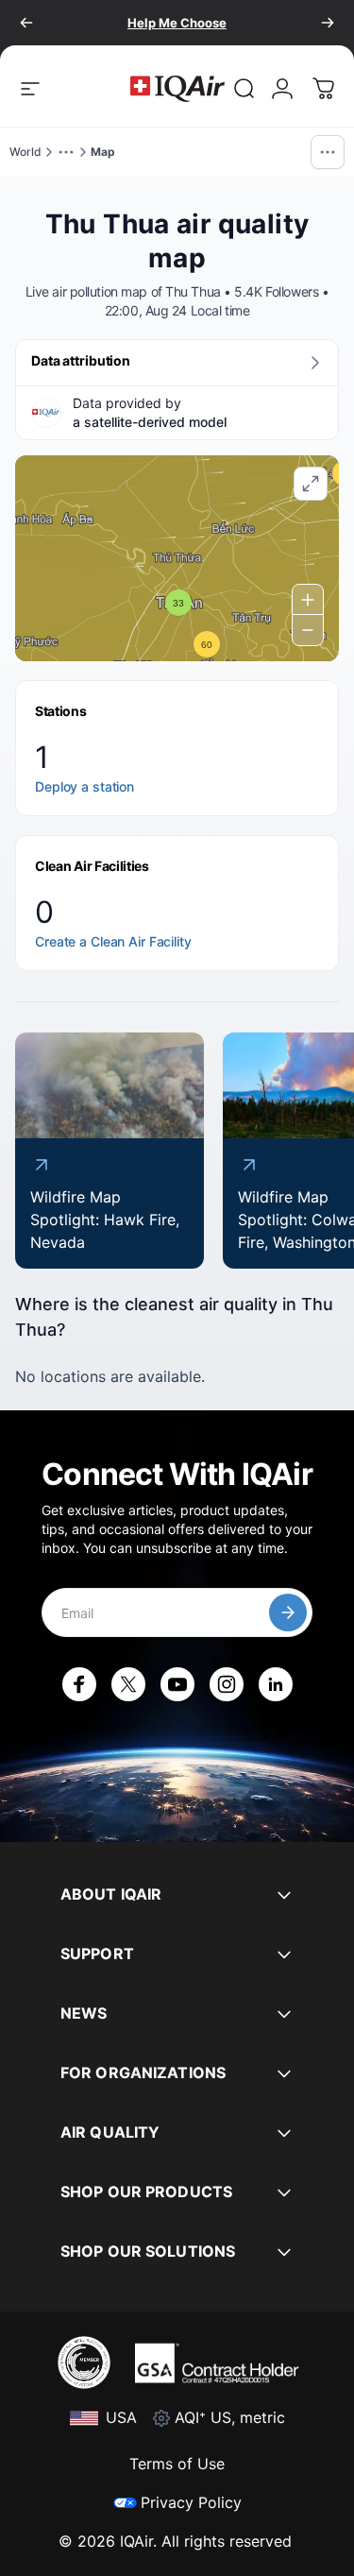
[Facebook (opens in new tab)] (79, 1684)
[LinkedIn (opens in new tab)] (276, 1684)
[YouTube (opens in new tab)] (177, 1684)
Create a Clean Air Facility (113, 941)
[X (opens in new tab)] (128, 1684)
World (25, 152)
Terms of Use (177, 2464)
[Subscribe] (288, 1612)
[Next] (328, 23)
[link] (244, 89)
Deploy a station (84, 786)
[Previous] (26, 23)
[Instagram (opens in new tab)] (227, 1684)
